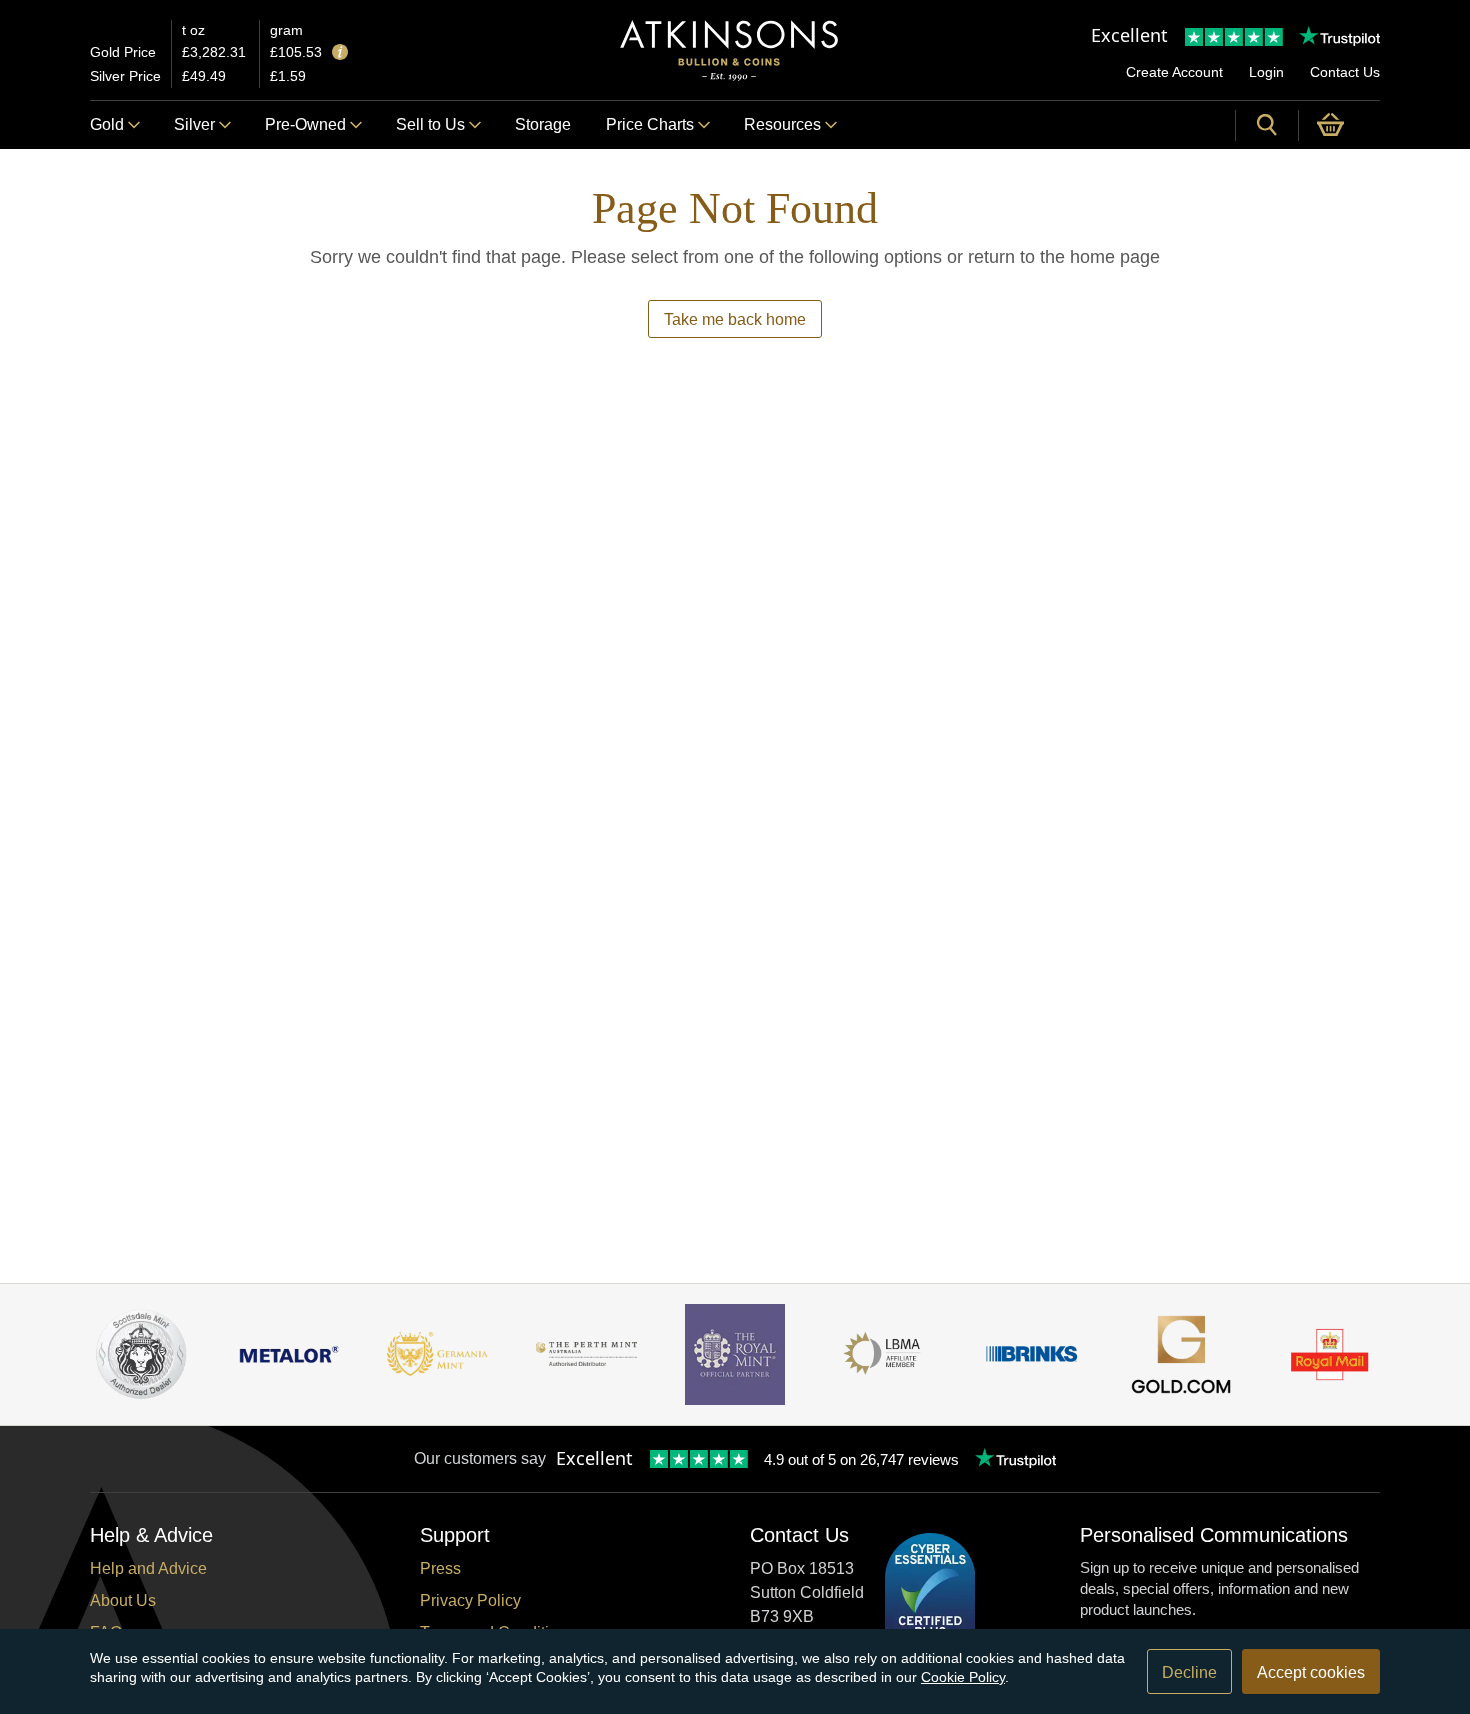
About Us (123, 1600)
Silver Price (125, 76)
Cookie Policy (963, 1677)
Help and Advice (148, 1568)
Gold (107, 124)
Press (440, 1568)
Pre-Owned (305, 124)
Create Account (1174, 72)
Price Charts (650, 124)
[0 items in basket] (1339, 125)
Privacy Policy (470, 1600)
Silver (194, 124)
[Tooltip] (340, 53)
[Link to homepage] (729, 50)
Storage (543, 124)
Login (1266, 72)
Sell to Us (430, 124)
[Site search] (1267, 125)
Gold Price (123, 52)
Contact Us (1345, 72)
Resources (782, 124)
